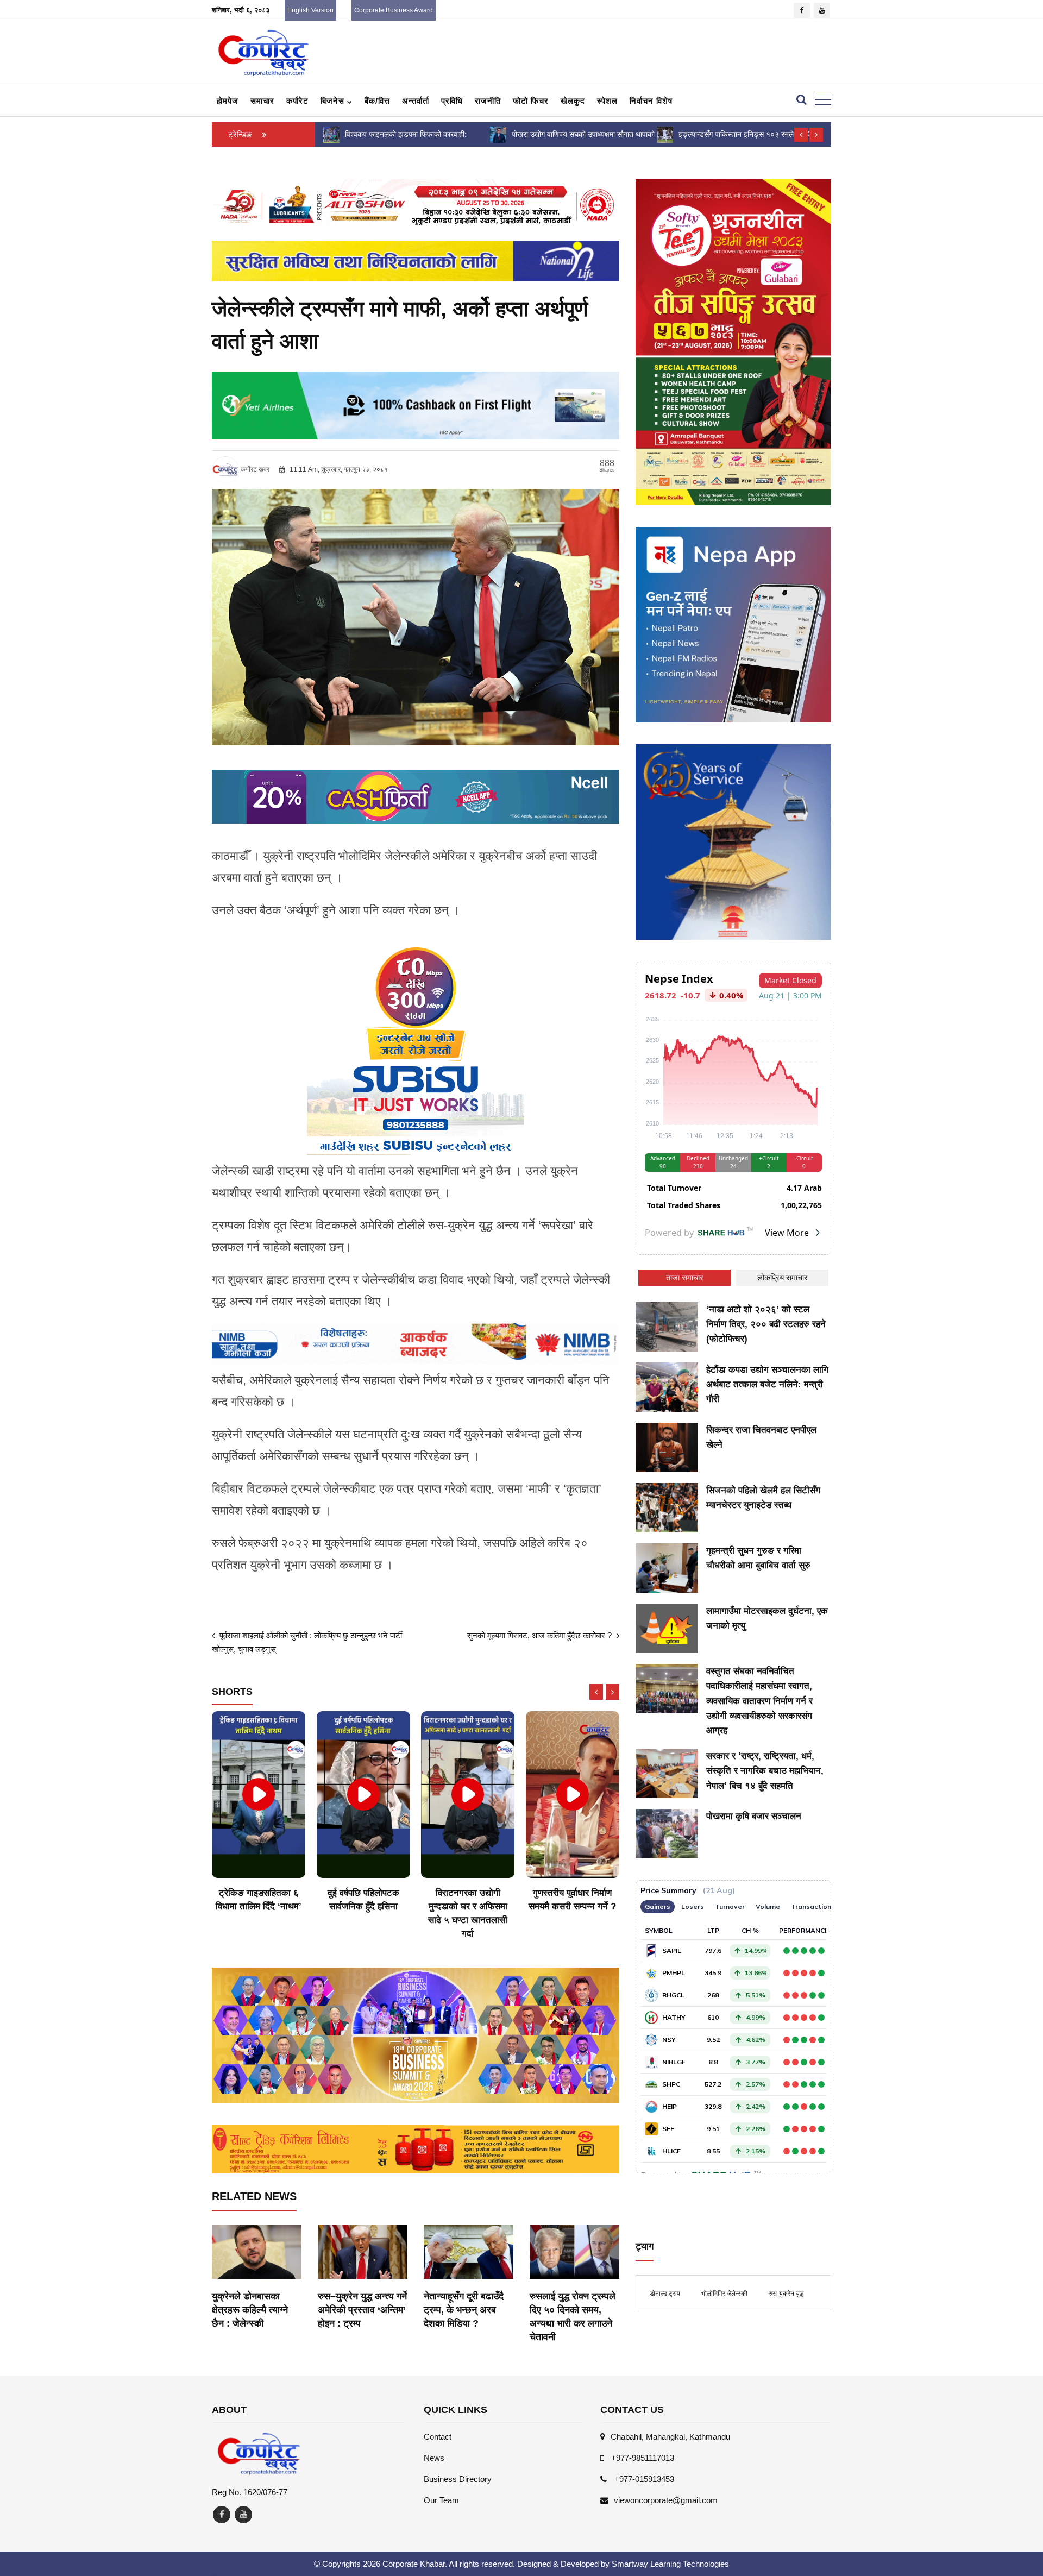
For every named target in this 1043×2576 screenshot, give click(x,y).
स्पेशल (607, 101)
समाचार (262, 101)
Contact (438, 2437)
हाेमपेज (228, 101)
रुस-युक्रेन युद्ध (786, 2294)
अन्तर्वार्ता (416, 101)
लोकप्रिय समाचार (783, 1277)
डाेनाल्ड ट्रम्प (665, 2294)
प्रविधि (452, 101)
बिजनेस (334, 101)
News (434, 2458)
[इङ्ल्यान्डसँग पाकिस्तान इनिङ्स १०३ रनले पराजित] (498, 134)
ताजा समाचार (685, 1277)
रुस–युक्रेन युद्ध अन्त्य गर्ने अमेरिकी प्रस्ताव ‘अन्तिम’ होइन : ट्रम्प (362, 2310)
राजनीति (488, 101)
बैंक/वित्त (377, 101)
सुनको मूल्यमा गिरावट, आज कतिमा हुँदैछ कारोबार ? (541, 1635)
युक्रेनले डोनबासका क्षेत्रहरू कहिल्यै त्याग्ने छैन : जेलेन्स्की (250, 2310)
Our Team (441, 2500)
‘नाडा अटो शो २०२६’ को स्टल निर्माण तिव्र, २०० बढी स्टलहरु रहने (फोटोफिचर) (766, 1324)
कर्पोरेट (297, 101)
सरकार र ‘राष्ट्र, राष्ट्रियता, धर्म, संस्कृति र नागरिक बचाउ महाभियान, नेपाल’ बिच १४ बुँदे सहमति (765, 1771)
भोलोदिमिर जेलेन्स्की (724, 2294)
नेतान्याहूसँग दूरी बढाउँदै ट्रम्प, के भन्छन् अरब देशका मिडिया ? (464, 2310)
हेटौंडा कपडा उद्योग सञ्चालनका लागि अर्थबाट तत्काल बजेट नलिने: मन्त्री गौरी (767, 1384)
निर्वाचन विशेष (651, 101)
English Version (310, 10)
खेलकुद (573, 101)
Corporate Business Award (394, 10)
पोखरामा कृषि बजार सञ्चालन (754, 1816)
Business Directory (458, 2479)
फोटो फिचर (531, 101)
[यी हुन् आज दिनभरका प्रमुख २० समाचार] (664, 134)
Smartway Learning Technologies (670, 2564)
